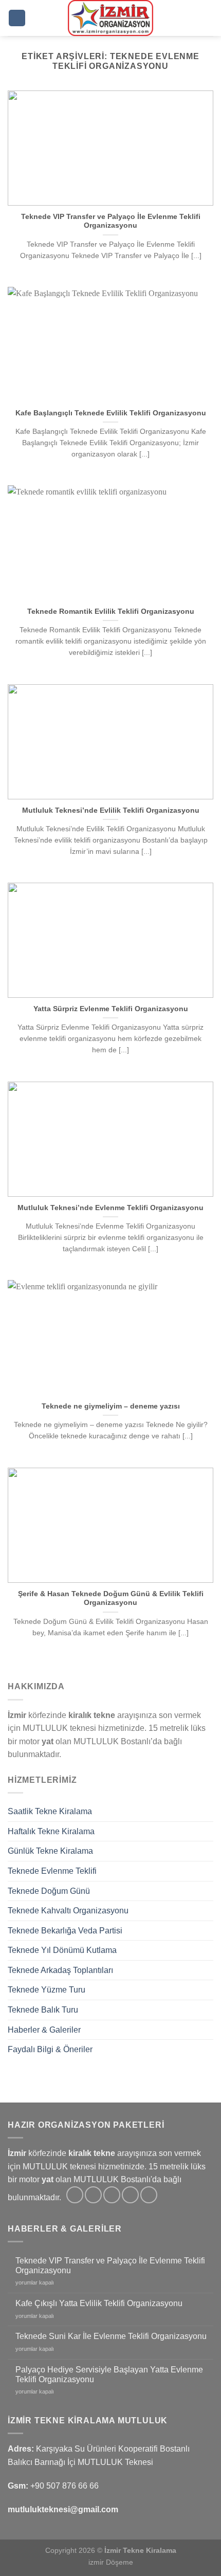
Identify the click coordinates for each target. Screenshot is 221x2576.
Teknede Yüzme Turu (47, 1990)
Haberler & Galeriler (44, 2030)
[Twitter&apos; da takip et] (112, 2195)
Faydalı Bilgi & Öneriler (50, 2049)
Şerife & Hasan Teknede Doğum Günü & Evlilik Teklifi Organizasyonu (111, 1598)
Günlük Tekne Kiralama (50, 1851)
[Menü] (17, 18)
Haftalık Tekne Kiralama (51, 1831)
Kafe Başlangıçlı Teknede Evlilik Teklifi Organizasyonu (111, 413)
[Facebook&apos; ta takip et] (75, 2195)
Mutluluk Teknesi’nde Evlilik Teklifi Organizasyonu (111, 810)
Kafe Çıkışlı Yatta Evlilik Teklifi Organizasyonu (99, 2303)
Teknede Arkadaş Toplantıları (60, 1970)
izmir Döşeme (111, 2562)
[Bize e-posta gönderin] (130, 2195)
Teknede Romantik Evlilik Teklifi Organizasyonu (111, 611)
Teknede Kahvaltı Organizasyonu (68, 1911)
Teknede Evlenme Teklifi (52, 1871)
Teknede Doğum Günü (49, 1891)
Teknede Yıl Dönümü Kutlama (62, 1950)
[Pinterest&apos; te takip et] (149, 2195)
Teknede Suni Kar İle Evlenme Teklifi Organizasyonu (111, 2336)
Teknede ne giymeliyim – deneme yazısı (111, 1406)
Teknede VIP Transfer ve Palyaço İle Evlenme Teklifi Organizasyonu (111, 221)
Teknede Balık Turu (43, 2010)
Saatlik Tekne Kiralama (50, 1811)
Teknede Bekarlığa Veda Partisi (65, 1931)
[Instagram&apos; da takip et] (93, 2195)
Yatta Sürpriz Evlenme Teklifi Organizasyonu (111, 1009)
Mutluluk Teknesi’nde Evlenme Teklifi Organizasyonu (110, 1208)
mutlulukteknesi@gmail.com (63, 2509)
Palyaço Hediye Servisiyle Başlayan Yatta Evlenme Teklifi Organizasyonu (109, 2374)
